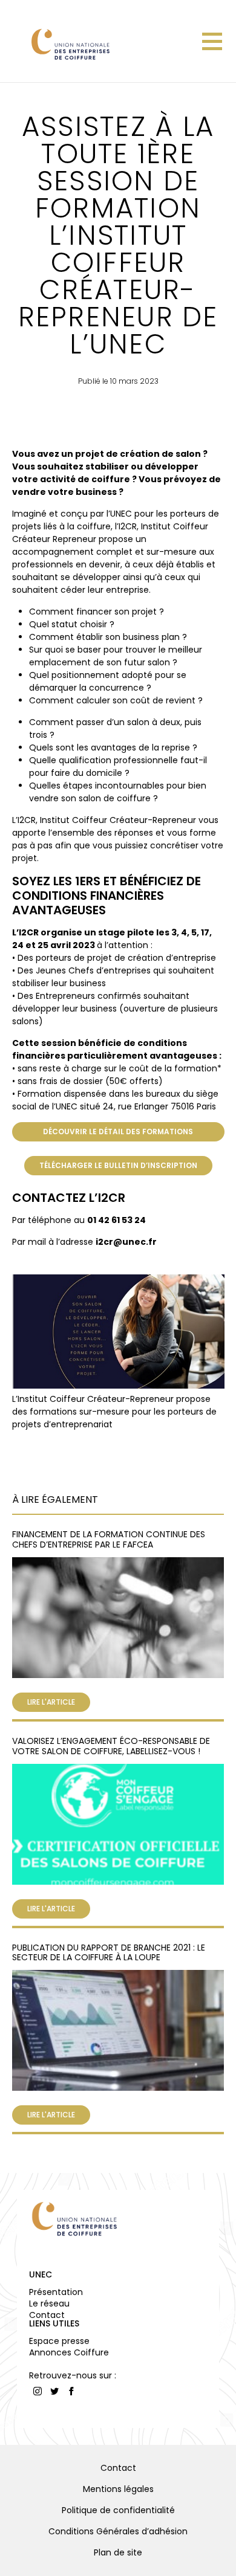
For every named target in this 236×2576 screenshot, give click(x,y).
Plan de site (118, 2552)
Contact (47, 2315)
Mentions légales (118, 2489)
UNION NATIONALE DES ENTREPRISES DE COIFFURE (70, 44)
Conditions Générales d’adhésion (118, 2531)
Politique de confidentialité (118, 2510)
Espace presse (59, 2341)
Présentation (56, 2292)
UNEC (41, 2274)
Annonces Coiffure (69, 2352)
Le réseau (49, 2303)
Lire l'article (51, 1702)
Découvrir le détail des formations (118, 1131)
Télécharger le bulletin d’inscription (118, 1165)
